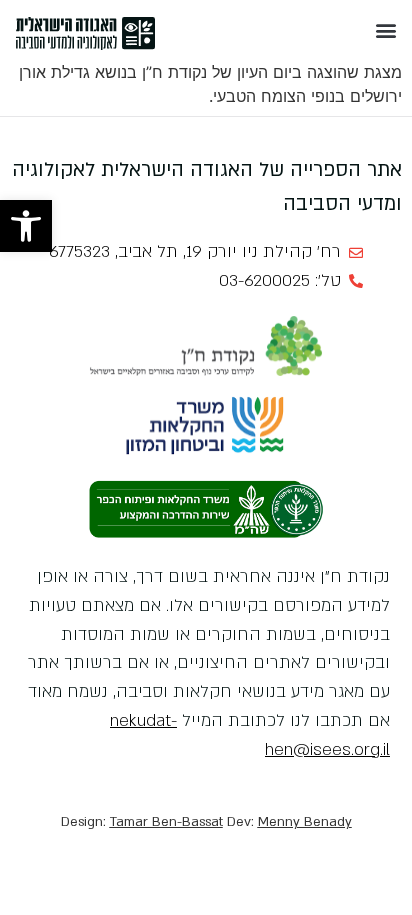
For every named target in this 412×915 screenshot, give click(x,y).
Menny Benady (305, 822)
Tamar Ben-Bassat (166, 822)
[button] (26, 226)
